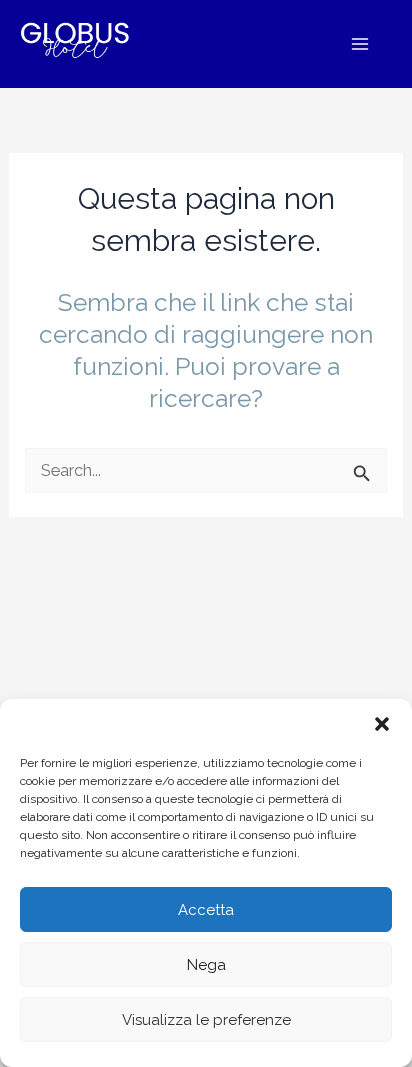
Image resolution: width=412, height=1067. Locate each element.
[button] (382, 724)
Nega (206, 965)
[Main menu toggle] (359, 44)
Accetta (206, 910)
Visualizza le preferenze (206, 1020)
